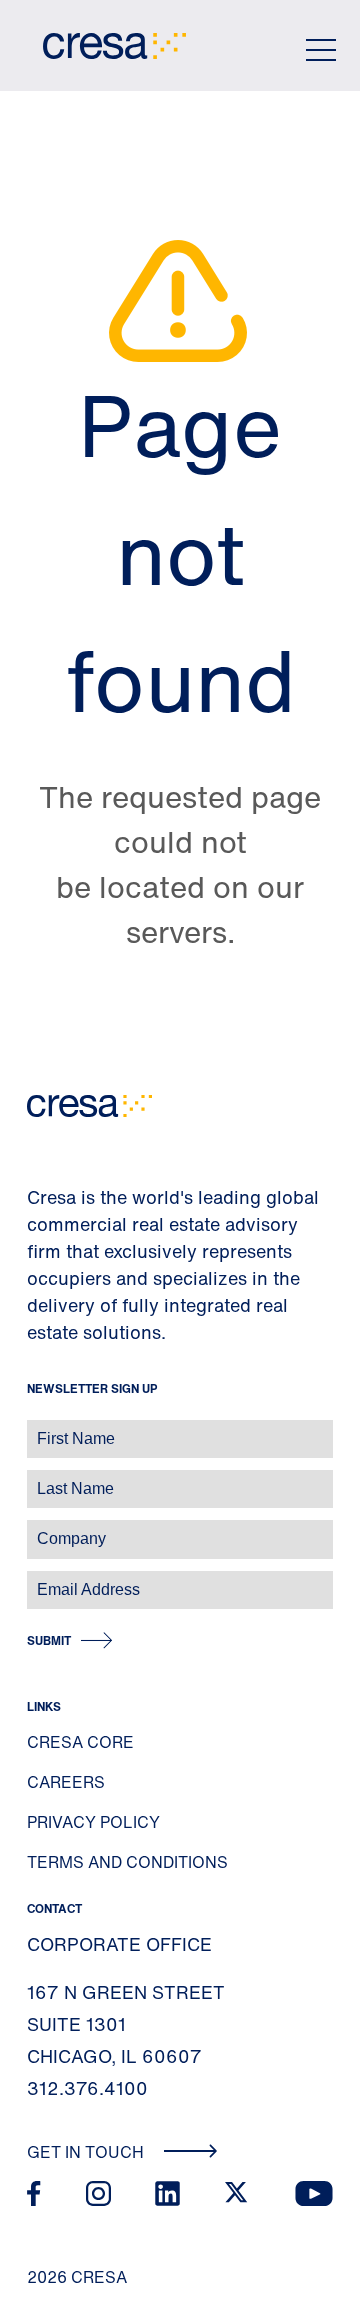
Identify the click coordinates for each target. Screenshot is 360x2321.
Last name (39, 1478)
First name (39, 1428)
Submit (49, 1640)
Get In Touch (87, 2152)
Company (36, 1528)
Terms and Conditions (127, 1862)
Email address (49, 1579)
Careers (66, 1782)
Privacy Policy (93, 1822)
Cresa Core (80, 1742)
